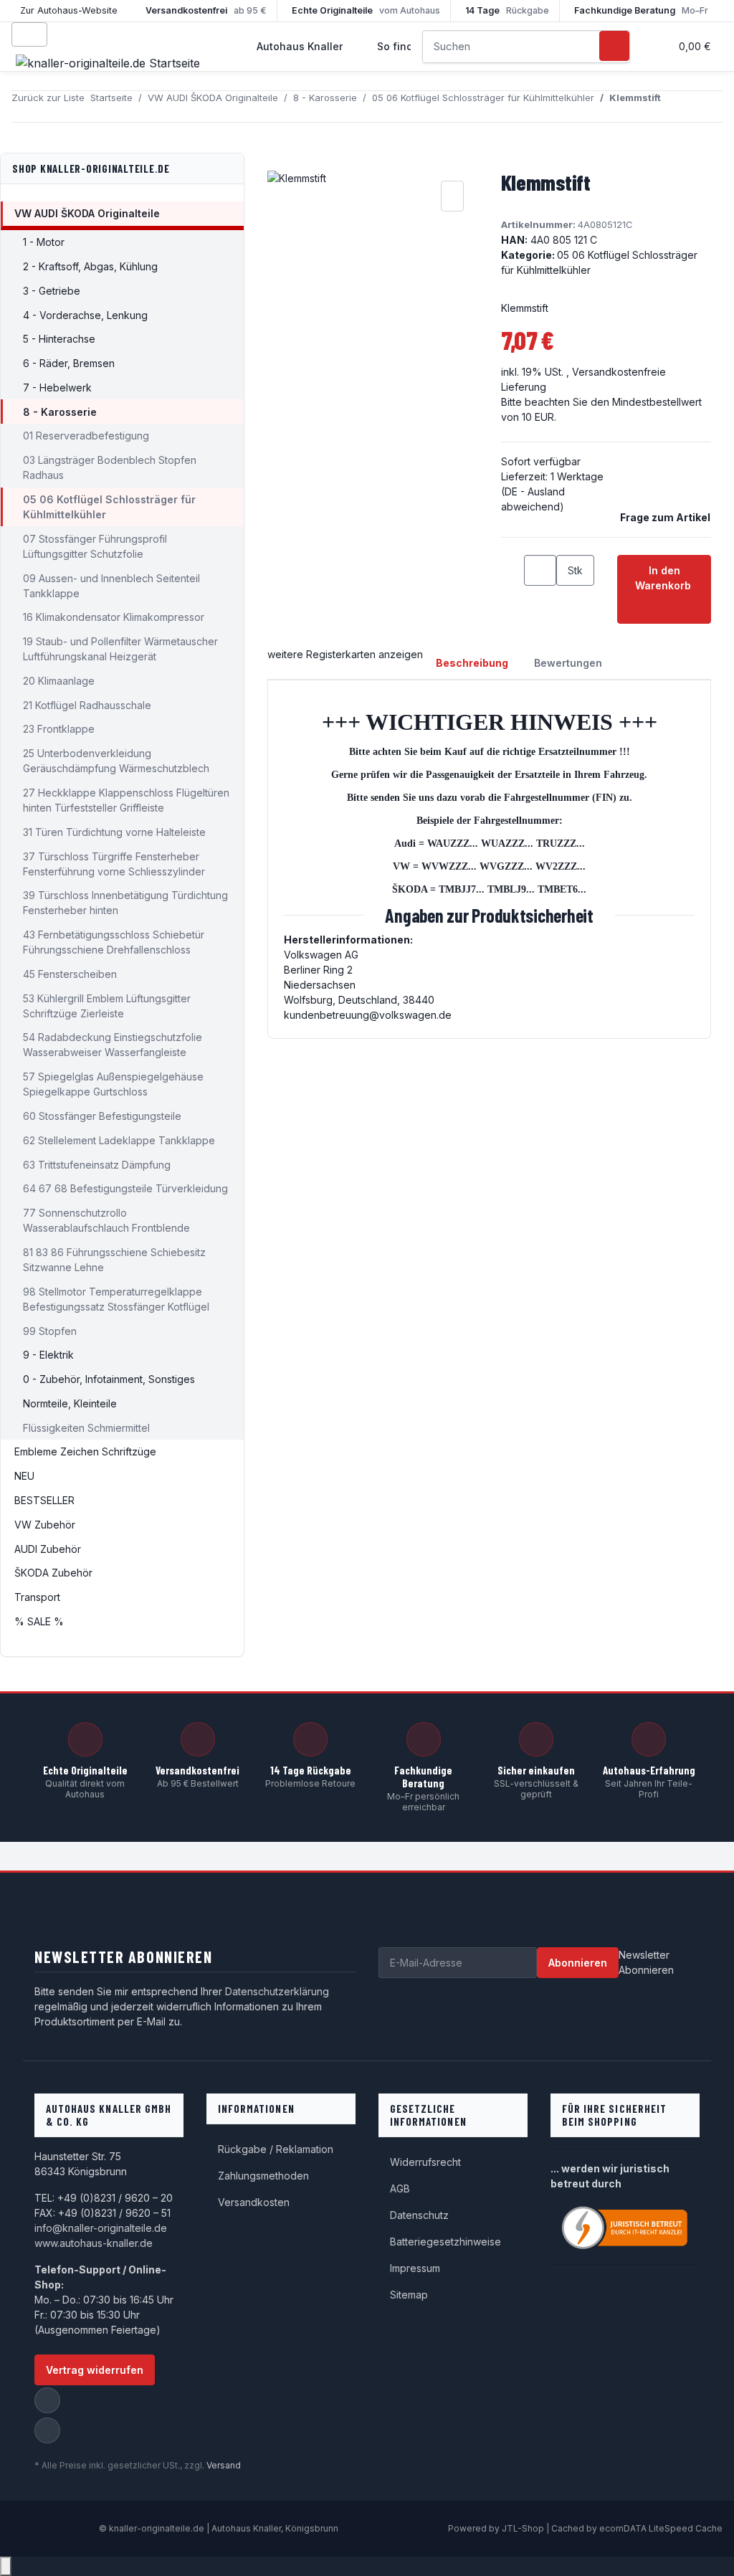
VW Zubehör (45, 1525)
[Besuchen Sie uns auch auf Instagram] (47, 2430)
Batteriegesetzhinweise (445, 2242)
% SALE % (39, 1621)
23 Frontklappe (59, 729)
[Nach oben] (6, 2566)
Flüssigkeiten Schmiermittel (86, 1428)
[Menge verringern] (513, 570)
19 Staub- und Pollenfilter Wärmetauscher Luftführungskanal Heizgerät (120, 649)
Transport (37, 1597)
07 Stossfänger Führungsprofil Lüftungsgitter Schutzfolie (95, 546)
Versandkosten (254, 2202)
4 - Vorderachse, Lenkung (85, 315)
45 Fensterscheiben (70, 974)
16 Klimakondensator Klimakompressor (114, 617)
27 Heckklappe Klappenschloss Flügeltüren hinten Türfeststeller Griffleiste (126, 800)
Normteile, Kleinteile (70, 1403)
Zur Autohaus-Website (69, 10)
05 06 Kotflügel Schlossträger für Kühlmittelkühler (109, 507)
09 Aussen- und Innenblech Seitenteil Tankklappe (111, 586)
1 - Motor (44, 242)
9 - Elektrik (48, 1355)
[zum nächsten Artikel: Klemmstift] (698, 106)
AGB (400, 2188)
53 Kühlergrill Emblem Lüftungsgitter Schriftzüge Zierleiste (107, 1006)
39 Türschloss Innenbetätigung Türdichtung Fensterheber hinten (125, 903)
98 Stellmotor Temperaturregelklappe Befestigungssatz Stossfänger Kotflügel (116, 1299)
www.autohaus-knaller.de (94, 2243)
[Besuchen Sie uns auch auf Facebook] (47, 2400)
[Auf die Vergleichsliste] (452, 196)
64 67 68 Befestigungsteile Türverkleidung (125, 1188)
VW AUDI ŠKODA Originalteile (87, 213)
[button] (653, 46)
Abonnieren (578, 1963)
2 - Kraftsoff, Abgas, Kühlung (90, 266)
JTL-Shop (524, 2528)
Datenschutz (419, 2215)
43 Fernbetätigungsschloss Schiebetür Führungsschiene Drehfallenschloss (114, 942)
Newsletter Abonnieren (646, 1962)
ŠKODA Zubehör (53, 1573)
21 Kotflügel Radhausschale (87, 705)
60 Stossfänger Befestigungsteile (102, 1116)
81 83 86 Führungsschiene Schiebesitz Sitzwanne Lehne (114, 1260)
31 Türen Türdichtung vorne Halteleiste (114, 832)
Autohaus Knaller (300, 46)
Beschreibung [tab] (472, 663)
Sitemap (409, 2295)
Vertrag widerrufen (95, 2370)
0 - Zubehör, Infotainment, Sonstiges (109, 1379)
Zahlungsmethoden (263, 2176)
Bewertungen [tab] (568, 663)
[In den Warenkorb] (279, 161)
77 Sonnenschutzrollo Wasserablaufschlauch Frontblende (106, 1220)
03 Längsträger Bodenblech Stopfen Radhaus (110, 467)
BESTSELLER (44, 1500)
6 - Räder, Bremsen (69, 363)
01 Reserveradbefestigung (86, 436)
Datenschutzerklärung (277, 1991)
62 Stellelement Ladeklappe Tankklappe (119, 1140)
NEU (24, 1476)
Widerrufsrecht (425, 2162)
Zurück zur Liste (48, 98)
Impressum (415, 2268)
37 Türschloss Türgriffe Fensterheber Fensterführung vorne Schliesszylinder (114, 864)
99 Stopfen (50, 1331)
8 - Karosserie (60, 412)
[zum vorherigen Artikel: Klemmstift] (672, 106)
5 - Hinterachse (59, 339)
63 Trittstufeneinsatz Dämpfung (97, 1165)
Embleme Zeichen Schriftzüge (85, 1451)
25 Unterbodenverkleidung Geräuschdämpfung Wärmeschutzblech (116, 761)
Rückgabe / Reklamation (276, 2149)
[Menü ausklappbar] (29, 34)
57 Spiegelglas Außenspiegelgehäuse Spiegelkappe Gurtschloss (113, 1084)
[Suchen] (614, 46)
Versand (224, 2465)
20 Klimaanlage (59, 681)
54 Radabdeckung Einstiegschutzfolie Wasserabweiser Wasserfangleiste (113, 1045)
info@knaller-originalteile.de (101, 2228)
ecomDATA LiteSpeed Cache (661, 2528)
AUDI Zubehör (48, 1549)
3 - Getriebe (52, 291)
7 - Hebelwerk (57, 388)
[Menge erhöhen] (568, 601)
